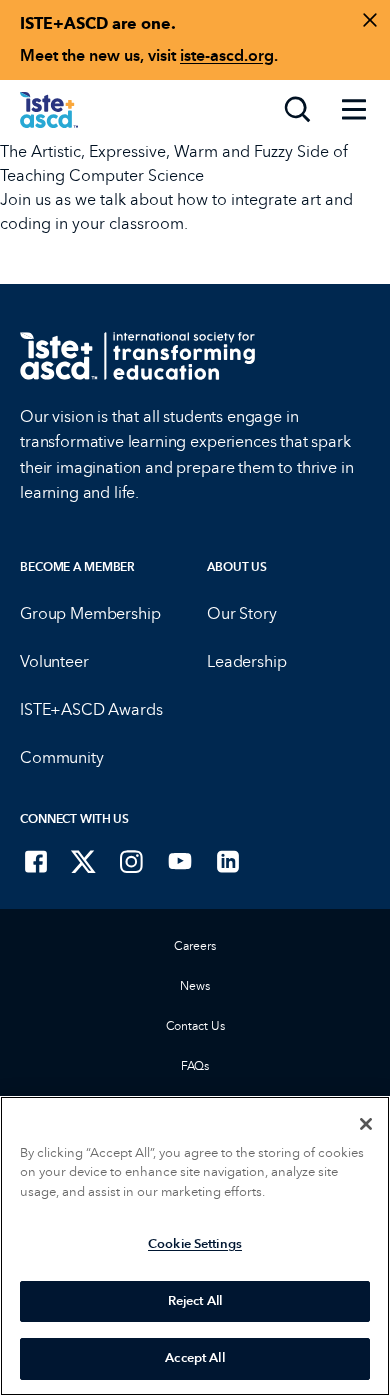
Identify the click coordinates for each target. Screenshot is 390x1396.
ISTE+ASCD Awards (91, 709)
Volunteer (54, 661)
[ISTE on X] (84, 861)
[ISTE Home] (49, 110)
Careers (194, 946)
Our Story (242, 613)
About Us (237, 567)
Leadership (246, 661)
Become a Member (77, 567)
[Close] (366, 1124)
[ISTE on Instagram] (132, 861)
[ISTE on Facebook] (36, 861)
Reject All (195, 1301)
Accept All (194, 1358)
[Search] (298, 110)
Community (62, 757)
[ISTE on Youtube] (180, 861)
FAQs (195, 1066)
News (195, 986)
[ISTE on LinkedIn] (228, 861)
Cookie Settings (195, 1244)
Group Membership (90, 613)
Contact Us (195, 1026)
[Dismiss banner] (370, 20)
